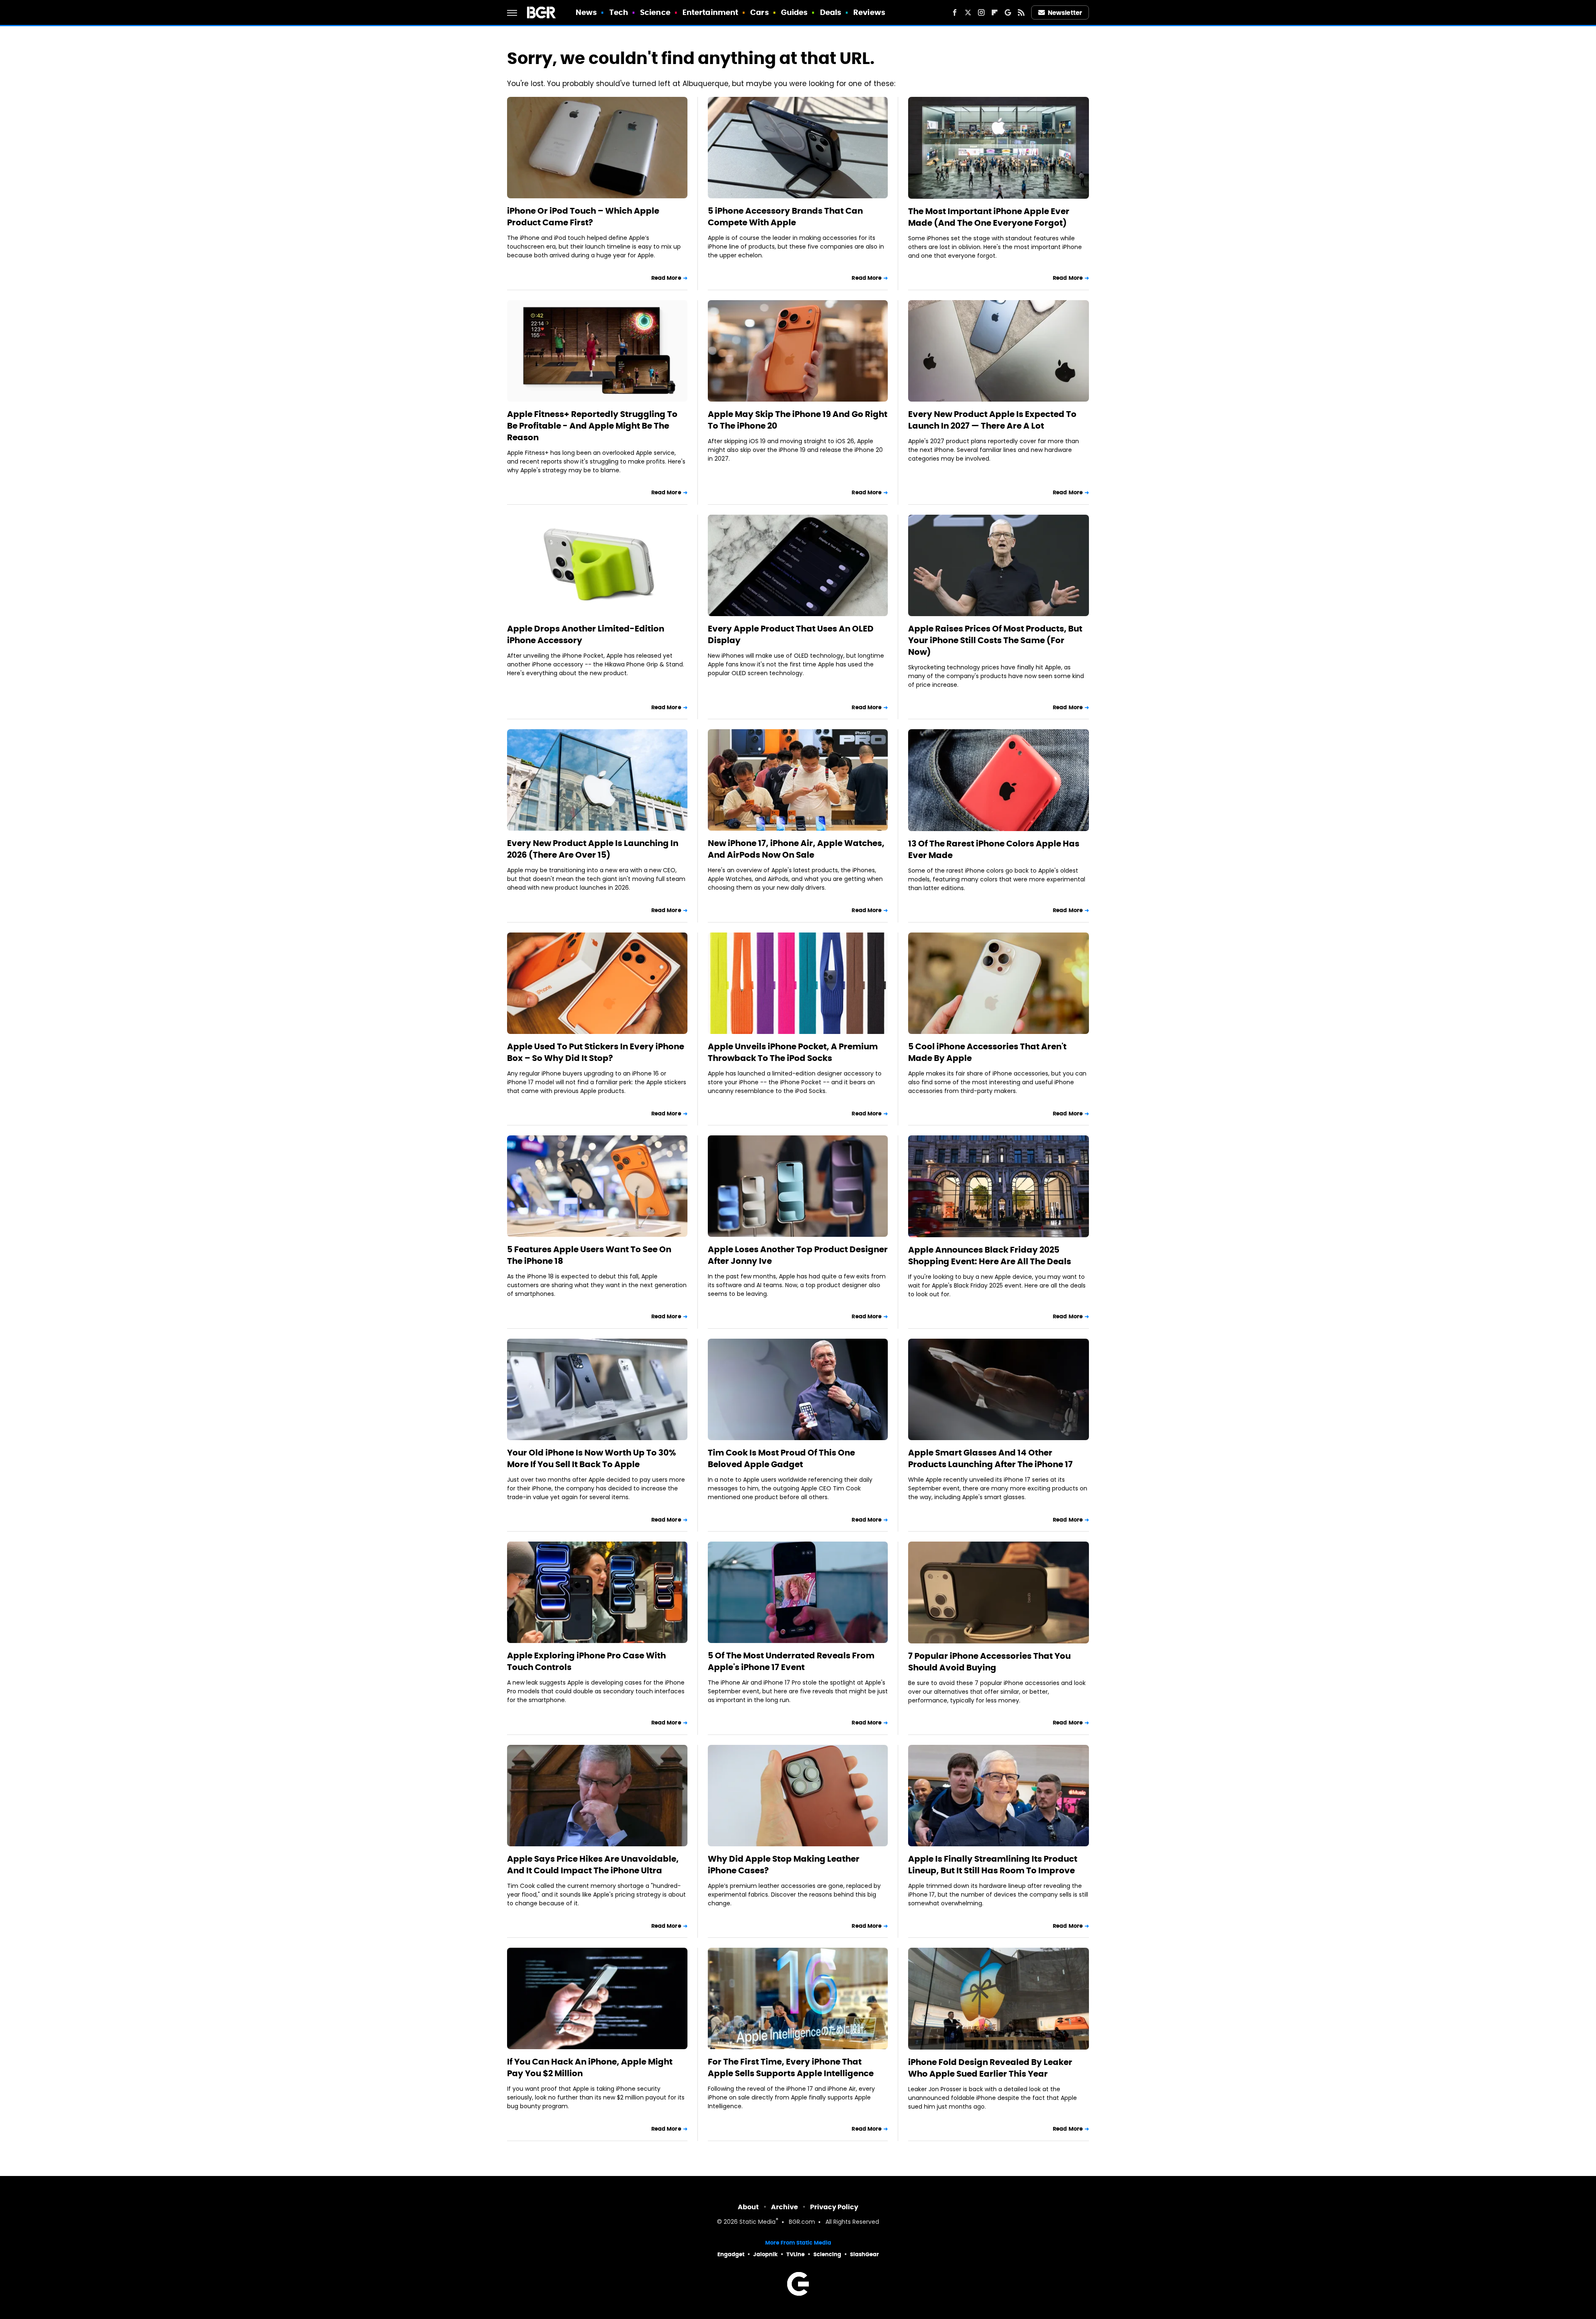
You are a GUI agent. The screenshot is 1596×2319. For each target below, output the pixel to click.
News (586, 12)
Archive (784, 2207)
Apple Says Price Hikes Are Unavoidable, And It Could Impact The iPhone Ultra (593, 1865)
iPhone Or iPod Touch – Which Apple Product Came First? (583, 217)
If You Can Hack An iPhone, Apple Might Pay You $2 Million (590, 2067)
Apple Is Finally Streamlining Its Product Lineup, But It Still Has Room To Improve (993, 1865)
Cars (759, 12)
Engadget (731, 2254)
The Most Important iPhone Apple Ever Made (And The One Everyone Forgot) (989, 217)
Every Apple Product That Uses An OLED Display (791, 634)
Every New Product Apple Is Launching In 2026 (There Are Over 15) (593, 849)
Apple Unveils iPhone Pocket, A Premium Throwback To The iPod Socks (793, 1052)
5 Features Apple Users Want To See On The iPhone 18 (589, 1255)
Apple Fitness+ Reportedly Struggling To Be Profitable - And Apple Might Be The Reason (592, 426)
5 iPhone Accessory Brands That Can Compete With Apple (785, 217)
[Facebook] (955, 12)
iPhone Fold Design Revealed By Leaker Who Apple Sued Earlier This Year (990, 2068)
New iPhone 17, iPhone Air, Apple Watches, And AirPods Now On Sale (796, 849)
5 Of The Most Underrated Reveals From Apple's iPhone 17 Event (791, 1661)
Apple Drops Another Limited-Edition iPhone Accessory (586, 634)
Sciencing (827, 2254)
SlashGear (864, 2254)
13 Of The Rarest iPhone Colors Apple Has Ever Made (994, 849)
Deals (831, 12)
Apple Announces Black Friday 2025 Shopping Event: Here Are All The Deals (990, 1256)
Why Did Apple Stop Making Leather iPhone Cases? (784, 1865)
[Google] (1008, 12)
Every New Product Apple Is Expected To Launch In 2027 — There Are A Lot (992, 420)
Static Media (757, 2222)
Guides (794, 12)
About (748, 2207)
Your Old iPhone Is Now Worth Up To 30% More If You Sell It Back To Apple (591, 1458)
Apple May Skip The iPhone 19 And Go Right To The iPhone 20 (798, 420)
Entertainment (710, 12)
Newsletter (1065, 13)
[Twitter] (968, 12)
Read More (666, 278)
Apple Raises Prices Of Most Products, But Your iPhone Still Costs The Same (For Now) (995, 640)
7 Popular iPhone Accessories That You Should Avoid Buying (989, 1662)
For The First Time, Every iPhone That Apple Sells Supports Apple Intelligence (791, 2067)
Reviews (869, 12)
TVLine (796, 2254)
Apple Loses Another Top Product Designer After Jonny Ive (798, 1255)
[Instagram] (981, 12)
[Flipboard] (995, 12)
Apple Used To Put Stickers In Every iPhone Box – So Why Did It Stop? (596, 1052)
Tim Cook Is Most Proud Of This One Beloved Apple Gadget (781, 1458)
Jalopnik (765, 2254)
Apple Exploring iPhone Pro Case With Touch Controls (586, 1661)
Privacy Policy (834, 2207)
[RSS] (1021, 12)
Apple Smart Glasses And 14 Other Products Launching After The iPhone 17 (990, 1458)
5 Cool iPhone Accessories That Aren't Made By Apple (987, 1052)
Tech (619, 12)
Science (655, 12)
